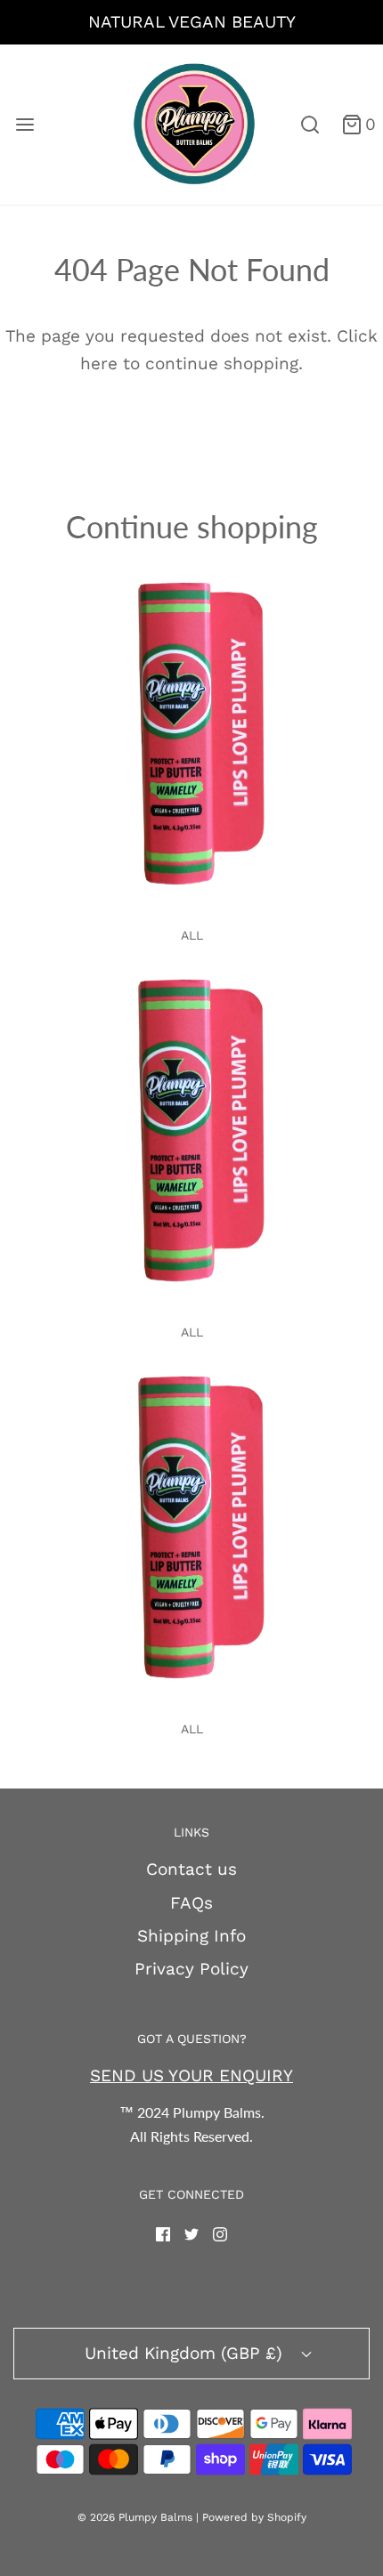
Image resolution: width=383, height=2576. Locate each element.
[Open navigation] (24, 125)
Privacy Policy (191, 1969)
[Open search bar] (310, 125)
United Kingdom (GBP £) (186, 2353)
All (192, 935)
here (99, 363)
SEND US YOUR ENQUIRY (191, 2075)
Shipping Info (191, 1936)
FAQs (191, 1903)
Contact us (191, 1869)
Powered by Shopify (254, 2517)
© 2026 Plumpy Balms (135, 2517)
